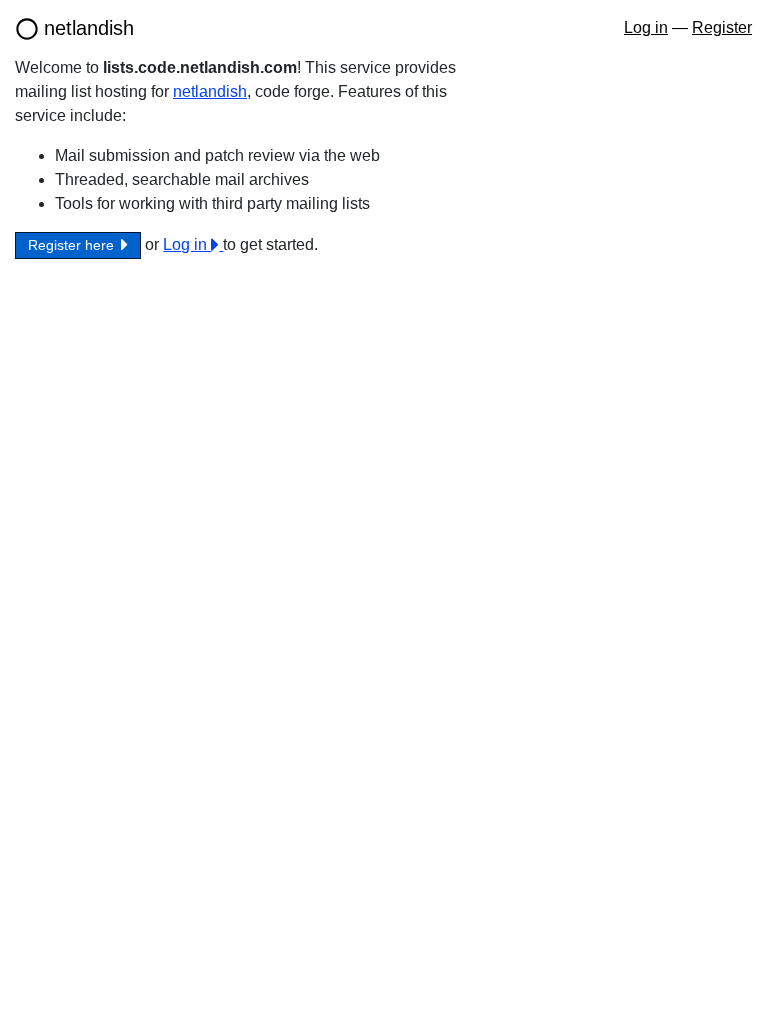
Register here (73, 245)
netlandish (89, 28)
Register (722, 27)
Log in (646, 27)
